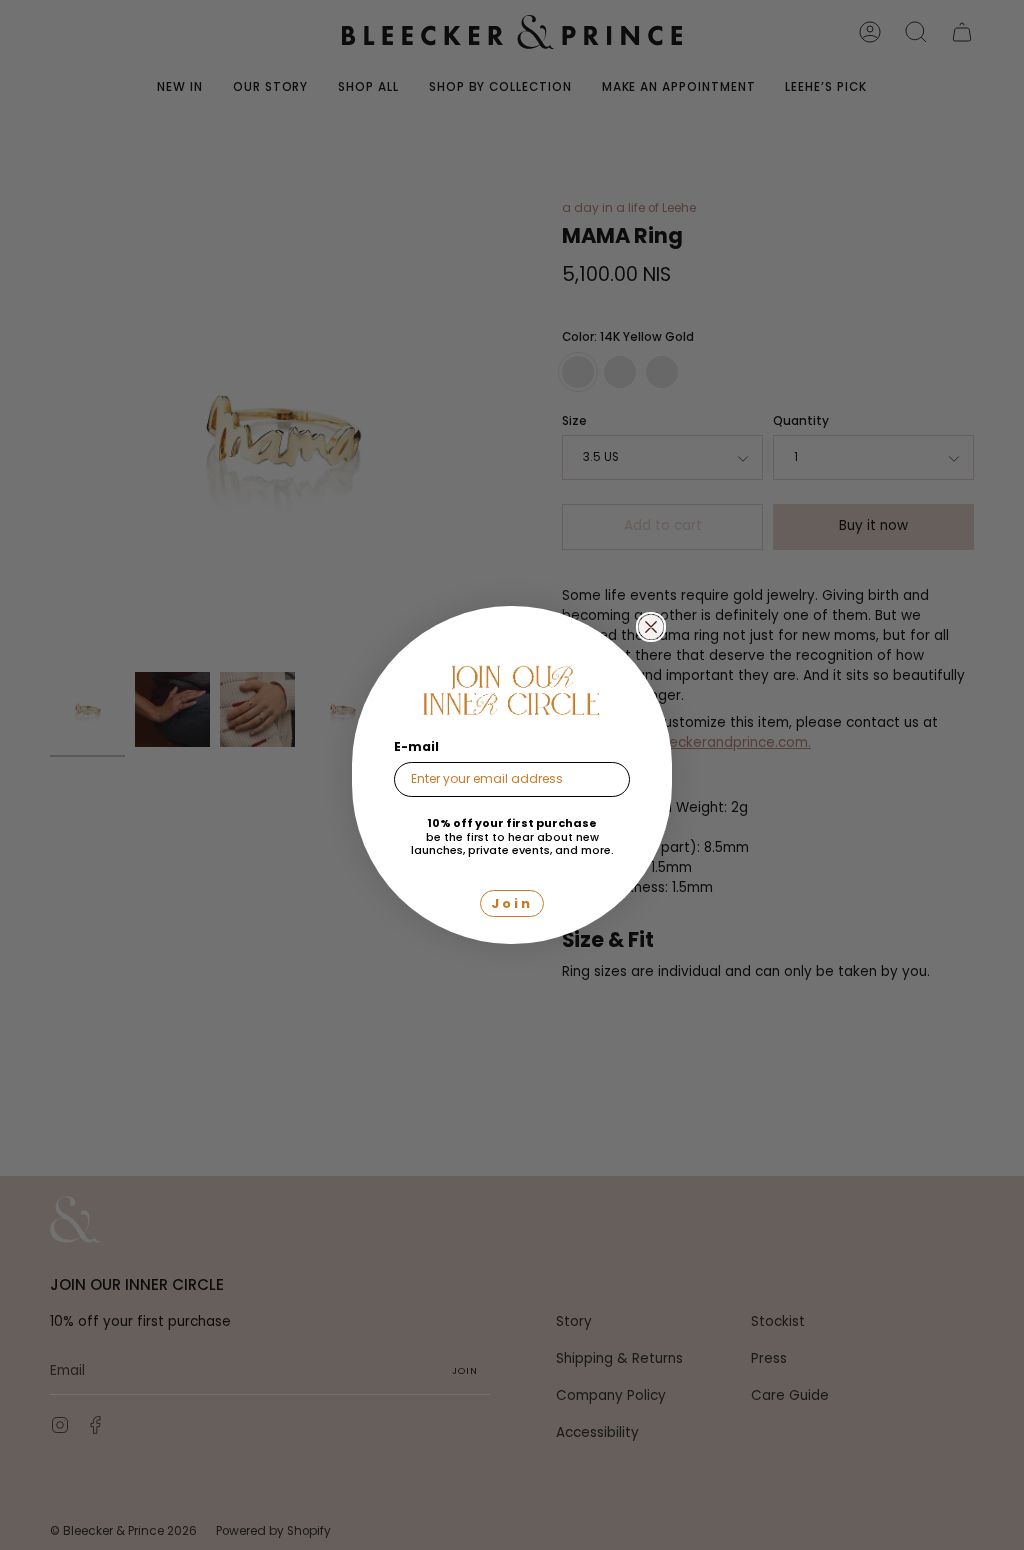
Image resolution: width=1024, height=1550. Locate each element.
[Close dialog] (651, 627)
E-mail (416, 746)
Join (512, 903)
